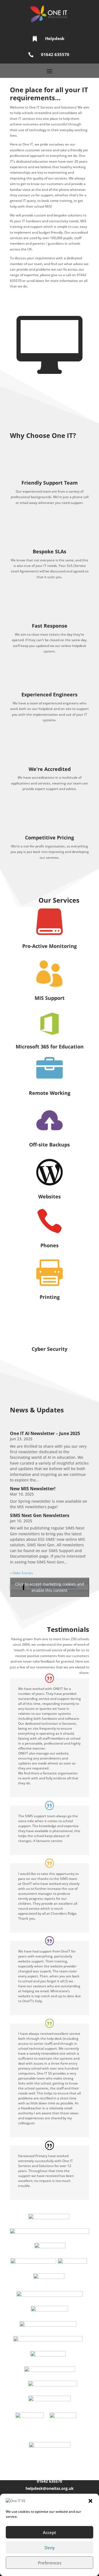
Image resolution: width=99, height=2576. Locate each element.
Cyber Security (50, 1349)
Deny (50, 2548)
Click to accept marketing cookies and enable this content (50, 1587)
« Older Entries (21, 1573)
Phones (50, 1245)
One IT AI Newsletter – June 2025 (45, 1433)
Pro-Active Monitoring (50, 946)
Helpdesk (55, 38)
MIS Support (50, 998)
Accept (50, 2532)
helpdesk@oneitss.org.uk (50, 2488)
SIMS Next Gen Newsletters (40, 1515)
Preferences (50, 2563)
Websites (50, 1196)
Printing (50, 1297)
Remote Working (50, 1093)
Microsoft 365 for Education (50, 1047)
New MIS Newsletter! (33, 1489)
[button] (90, 2501)
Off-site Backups (50, 1145)
